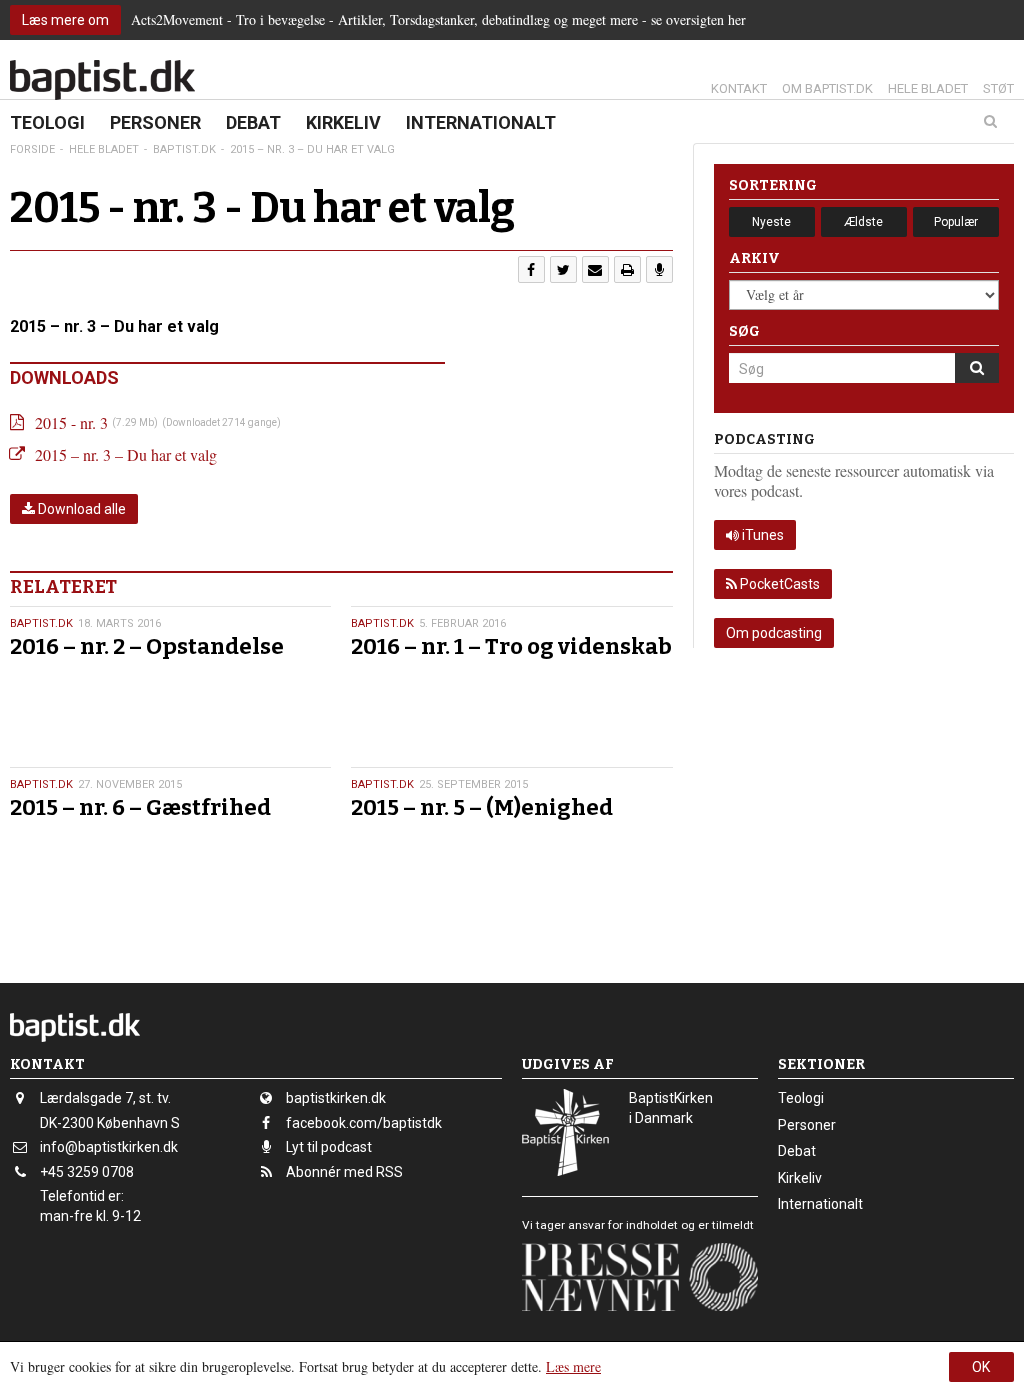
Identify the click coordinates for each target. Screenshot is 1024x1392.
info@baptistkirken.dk (109, 1147)
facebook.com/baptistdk (364, 1123)
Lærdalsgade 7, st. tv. (105, 1098)
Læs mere (573, 1366)
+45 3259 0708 (87, 1172)
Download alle (80, 509)
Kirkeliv (343, 122)
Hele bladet (928, 88)
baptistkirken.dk (336, 1098)
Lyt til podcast (329, 1147)
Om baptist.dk (827, 88)
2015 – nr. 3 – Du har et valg (126, 454)
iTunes (761, 535)
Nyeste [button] (771, 222)
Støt (998, 88)
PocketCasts (778, 584)
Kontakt (739, 88)
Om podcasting (774, 633)
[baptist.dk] (102, 80)
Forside (32, 149)
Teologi (47, 122)
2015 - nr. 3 (71, 422)
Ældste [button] (863, 222)
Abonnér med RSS (344, 1172)
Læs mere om (65, 20)
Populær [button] (956, 222)
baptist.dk (41, 623)
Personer (155, 122)
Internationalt (481, 122)
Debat (253, 122)
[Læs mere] (659, 269)
